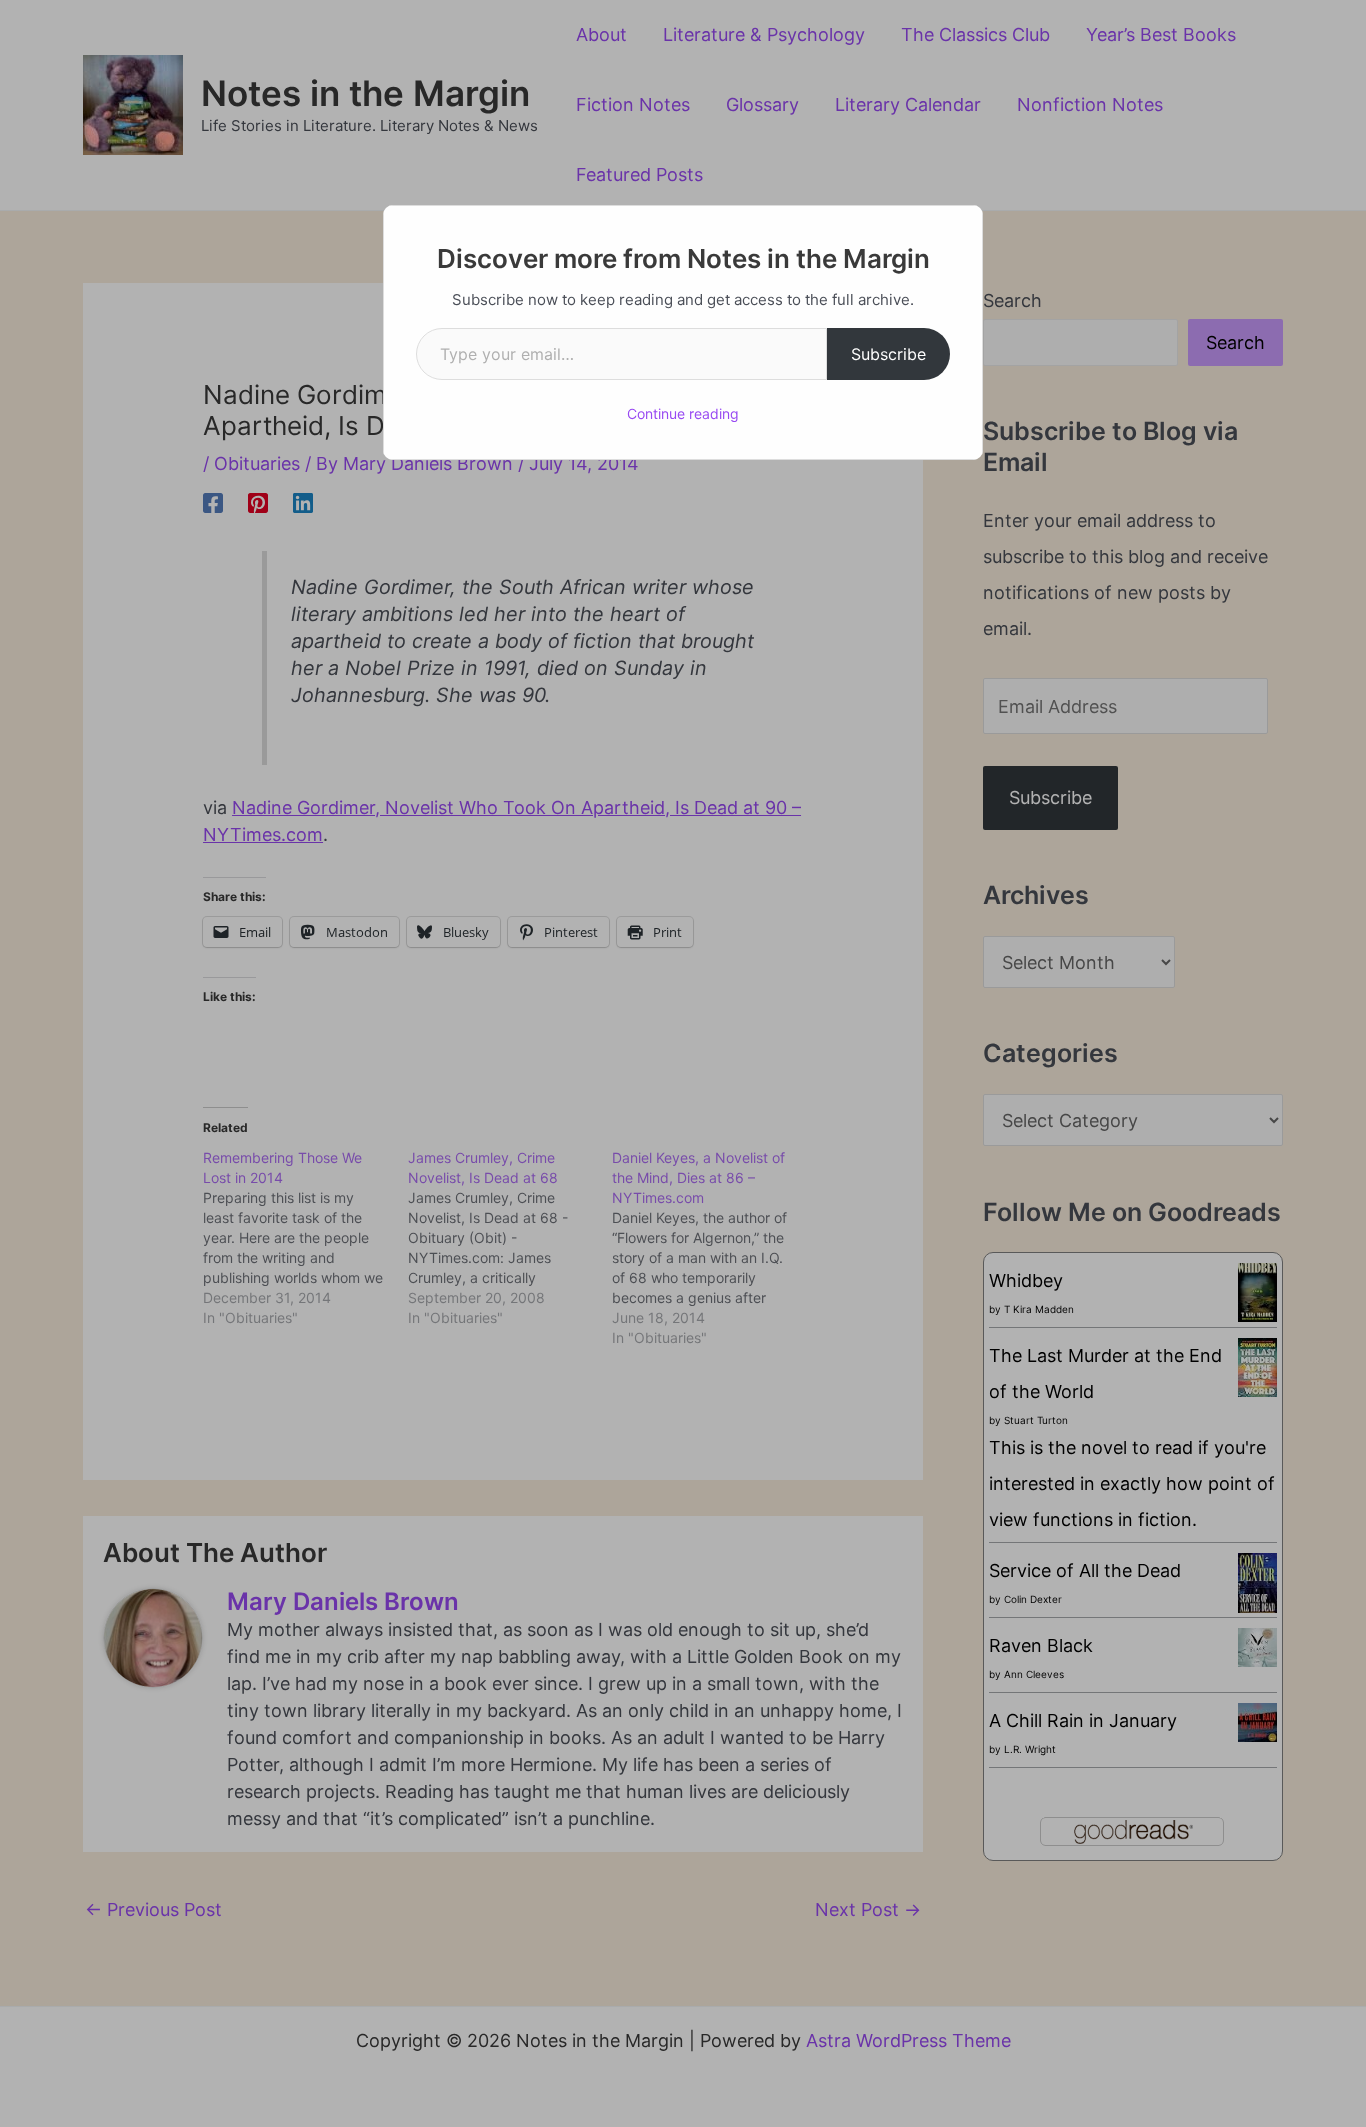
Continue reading (683, 413)
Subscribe (888, 354)
